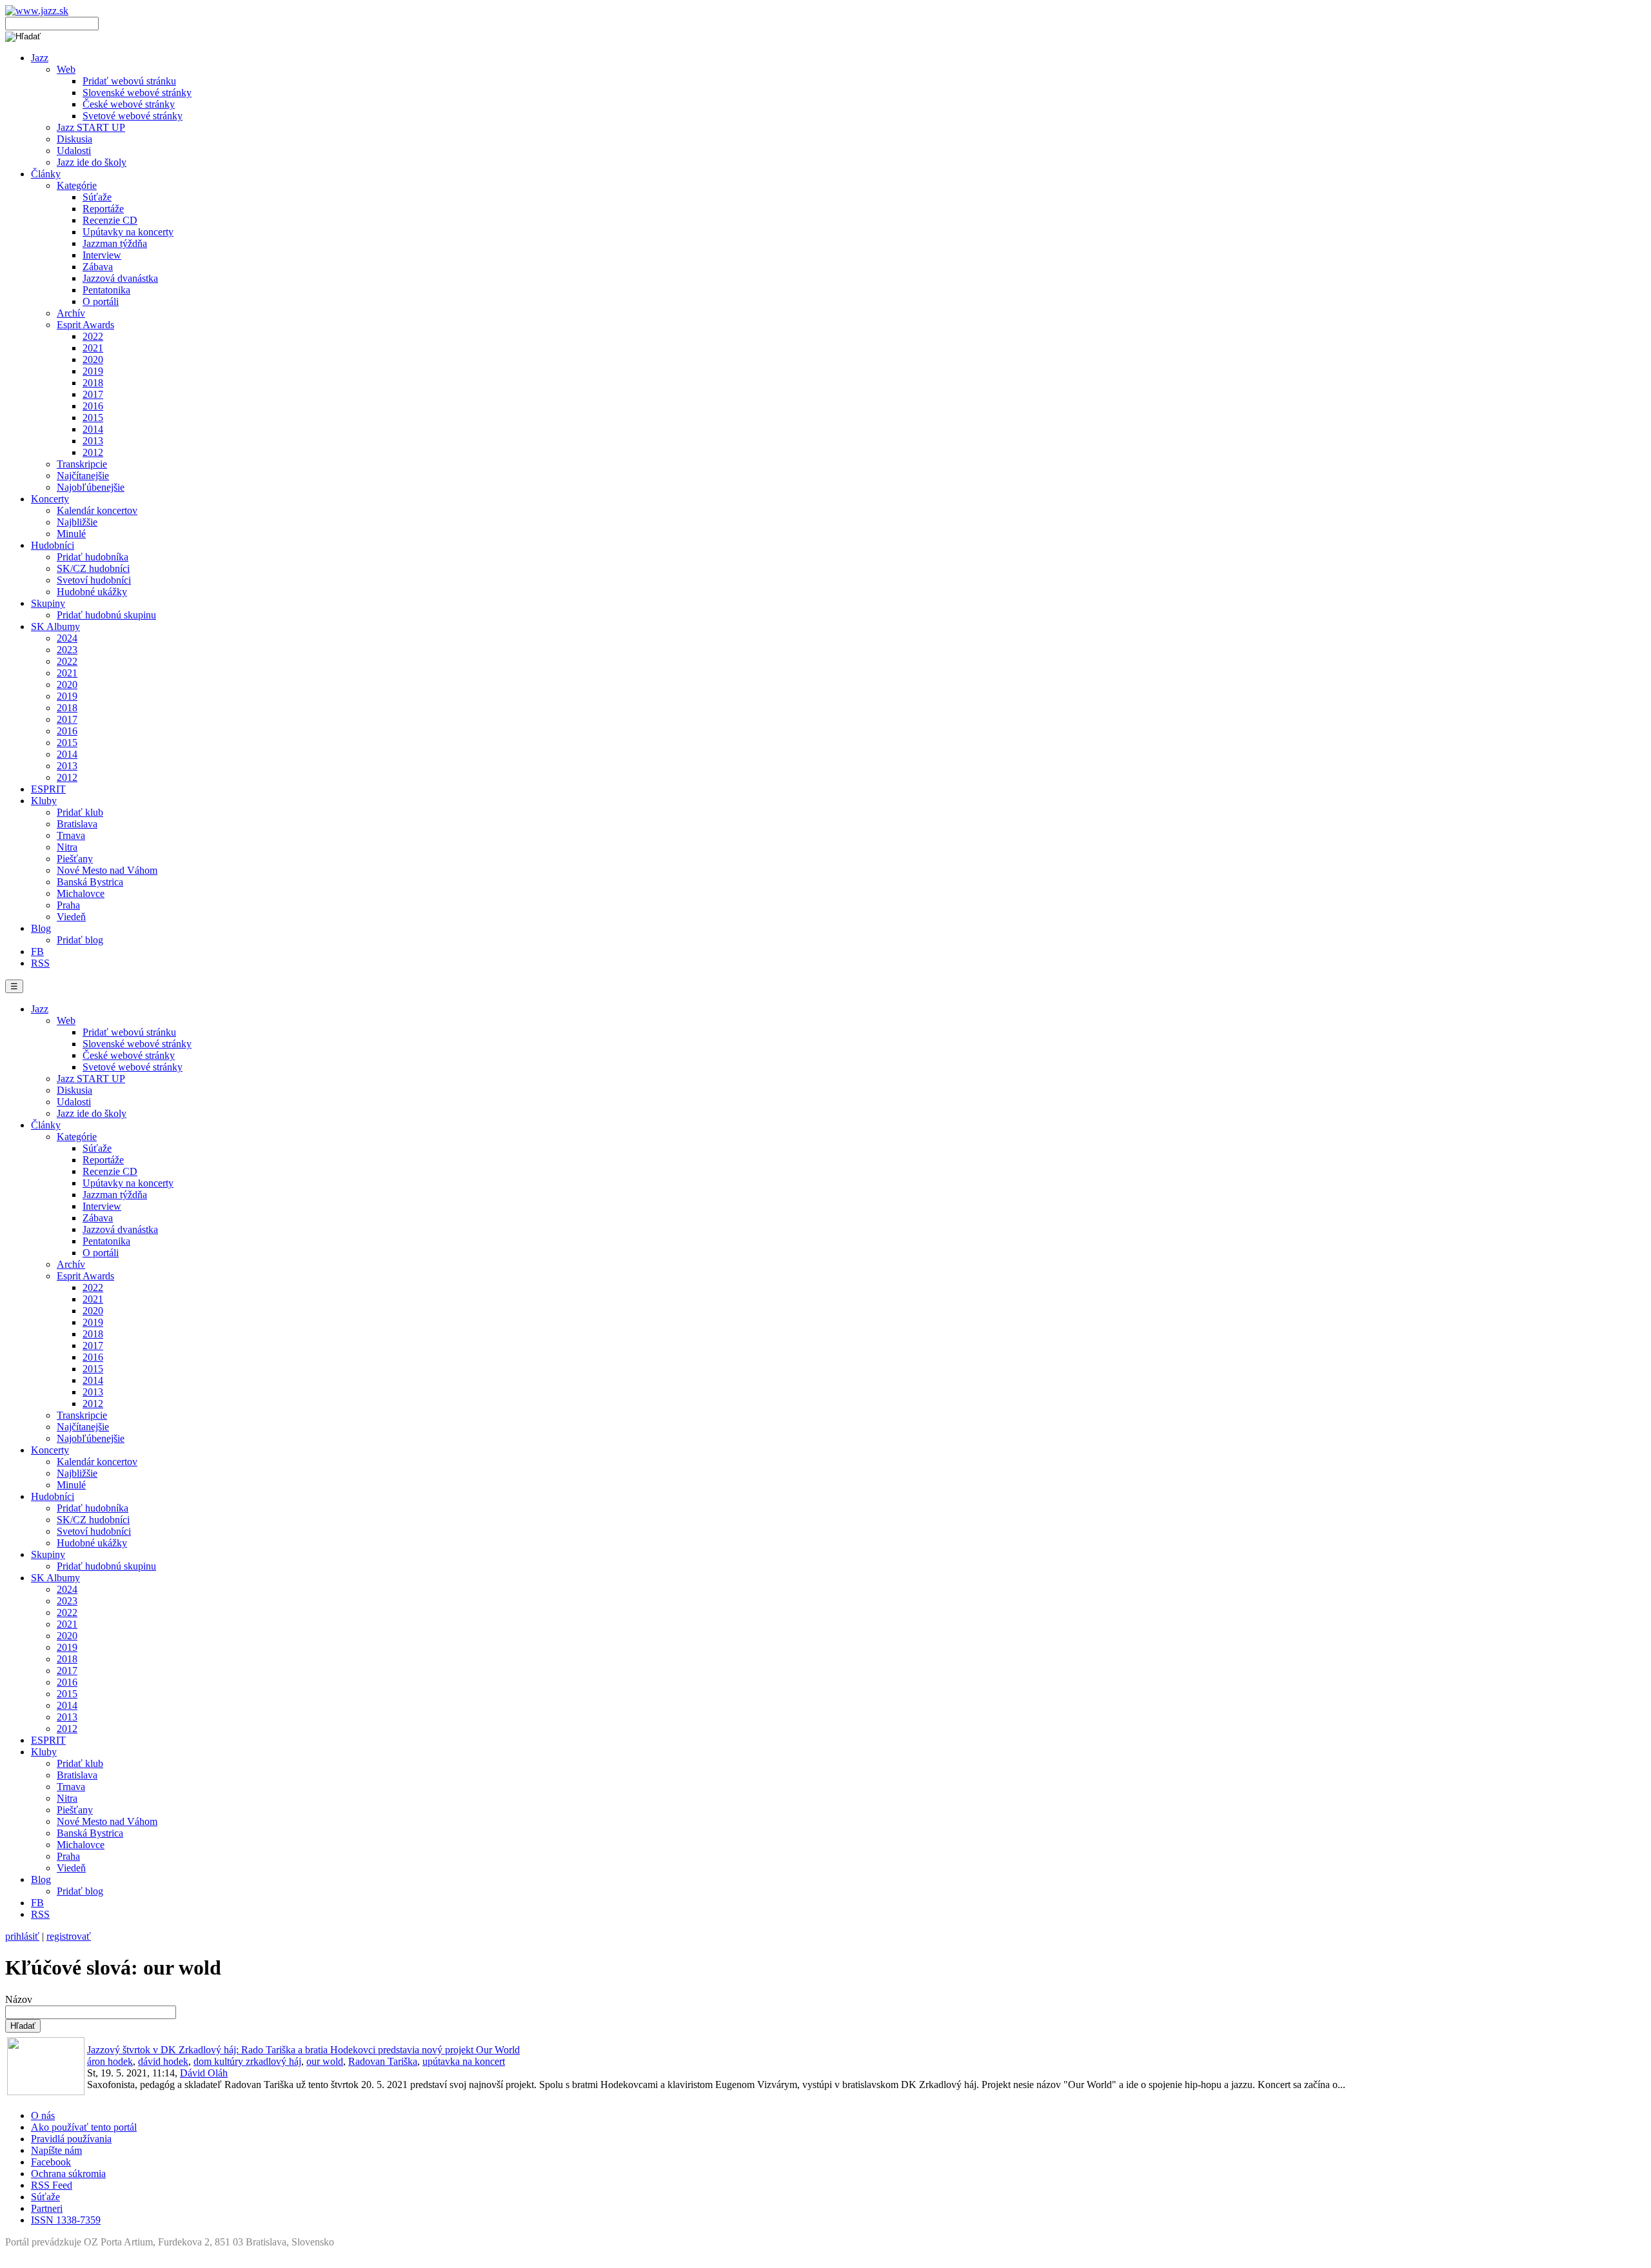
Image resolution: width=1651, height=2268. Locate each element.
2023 (67, 650)
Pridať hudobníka (93, 557)
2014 (93, 429)
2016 (93, 406)
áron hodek (110, 2061)
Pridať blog (80, 940)
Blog (41, 928)
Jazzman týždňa (115, 243)
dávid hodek (163, 2061)
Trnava (71, 835)
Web (66, 69)
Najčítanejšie (83, 476)
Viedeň (71, 917)
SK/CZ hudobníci (93, 568)
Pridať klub (80, 812)
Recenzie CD (110, 220)
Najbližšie (77, 522)
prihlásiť (22, 1936)
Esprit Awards (85, 325)
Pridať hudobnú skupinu (106, 615)
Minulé (71, 534)
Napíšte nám (56, 2150)
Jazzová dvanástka (120, 278)
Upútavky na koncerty (128, 232)
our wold (325, 2061)
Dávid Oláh (204, 2073)
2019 (93, 371)
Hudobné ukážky (92, 592)
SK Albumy (55, 626)
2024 (67, 638)
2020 (93, 360)
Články (46, 174)
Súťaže (97, 197)
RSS (40, 963)
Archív (71, 313)
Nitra (67, 847)
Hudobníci (53, 545)
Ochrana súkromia (68, 2174)
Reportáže (103, 209)
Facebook (51, 2162)
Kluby (44, 801)
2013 (93, 441)
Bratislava (77, 824)
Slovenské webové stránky (137, 93)
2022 (93, 336)
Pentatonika (106, 290)
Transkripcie (82, 464)
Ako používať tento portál (84, 2127)
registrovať (69, 1936)
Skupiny (48, 603)
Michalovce (81, 893)
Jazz (40, 58)
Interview (102, 255)
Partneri (47, 2208)
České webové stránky (129, 104)
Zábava (98, 267)
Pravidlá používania (71, 2139)
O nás (43, 2115)
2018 (93, 383)
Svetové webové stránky (133, 116)
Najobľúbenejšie (91, 487)
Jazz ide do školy (92, 162)
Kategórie (77, 185)
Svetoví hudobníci (94, 580)
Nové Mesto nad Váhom (107, 870)
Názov (19, 1999)
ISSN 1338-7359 (66, 2220)
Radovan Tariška (383, 2061)
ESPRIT (48, 789)
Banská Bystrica (90, 882)
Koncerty (50, 499)
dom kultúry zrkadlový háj (247, 2061)
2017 (93, 394)
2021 (93, 348)
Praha (68, 905)
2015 (93, 418)
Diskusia (74, 139)
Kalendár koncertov (97, 510)
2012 (93, 452)
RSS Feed (52, 2185)
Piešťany (75, 859)
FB (37, 952)
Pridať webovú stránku (129, 81)
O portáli (101, 301)
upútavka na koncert (464, 2061)
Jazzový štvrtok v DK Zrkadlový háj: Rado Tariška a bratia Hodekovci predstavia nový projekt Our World (303, 2050)
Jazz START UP (91, 127)
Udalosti (74, 151)
